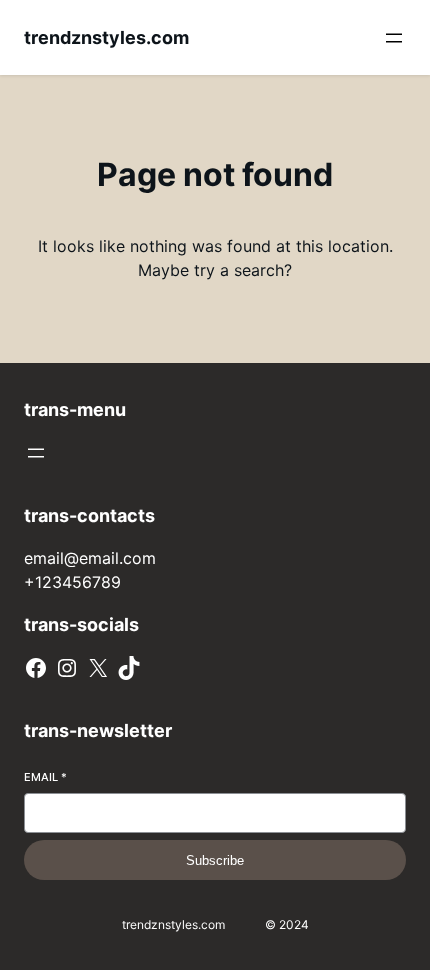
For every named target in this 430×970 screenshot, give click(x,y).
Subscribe (215, 860)
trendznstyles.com (106, 37)
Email (45, 777)
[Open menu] (394, 38)
